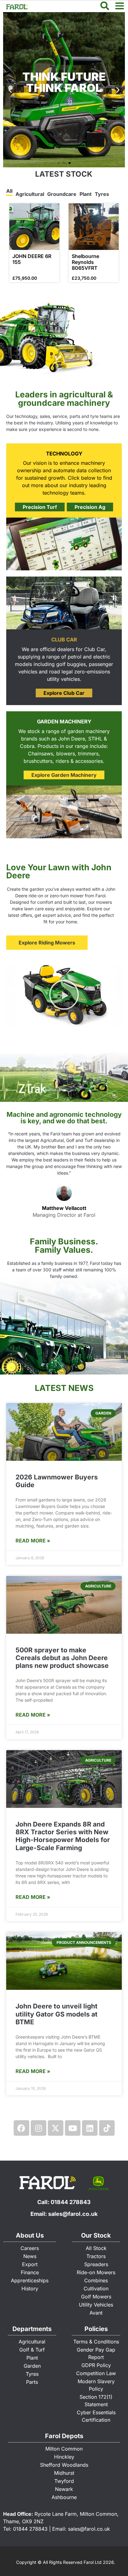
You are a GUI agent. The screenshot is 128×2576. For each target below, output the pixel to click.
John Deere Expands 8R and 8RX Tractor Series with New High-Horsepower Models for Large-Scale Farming (63, 1836)
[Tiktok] (107, 2128)
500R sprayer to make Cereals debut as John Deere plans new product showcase (62, 1658)
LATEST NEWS (64, 1388)
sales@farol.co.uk (73, 2214)
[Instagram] (39, 2128)
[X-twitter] (56, 2128)
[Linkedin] (90, 2128)
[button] (58, 163)
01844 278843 (71, 2202)
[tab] (9, 192)
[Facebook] (21, 2128)
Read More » (33, 1541)
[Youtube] (73, 2128)
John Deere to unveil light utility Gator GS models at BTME (57, 2014)
